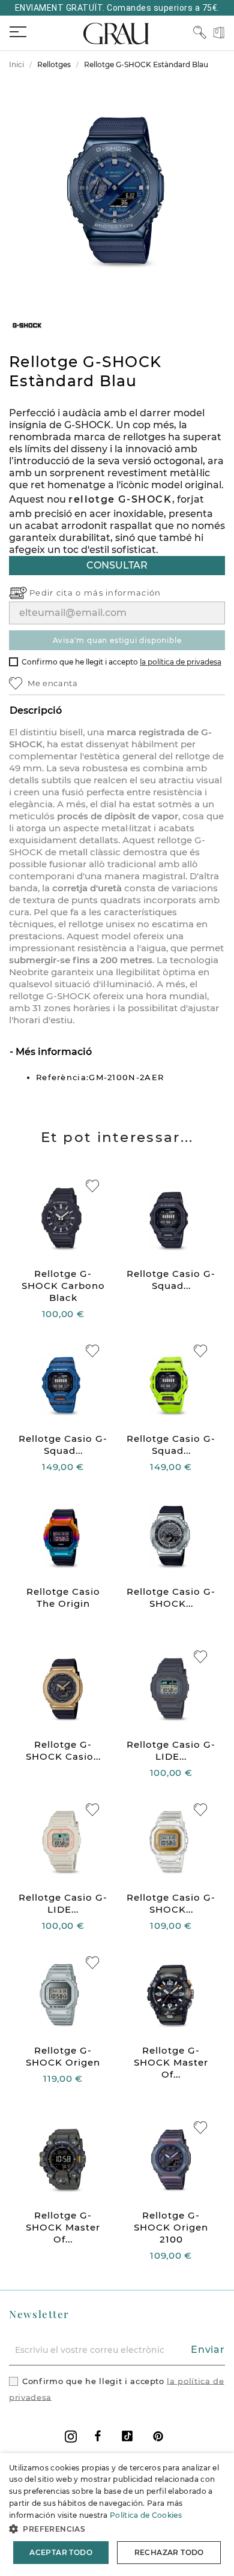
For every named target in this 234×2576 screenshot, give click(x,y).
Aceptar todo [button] (61, 2552)
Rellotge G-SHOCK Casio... (63, 1750)
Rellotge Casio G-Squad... (171, 1280)
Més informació (52, 1052)
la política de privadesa (181, 662)
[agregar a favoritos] (92, 1186)
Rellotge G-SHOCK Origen (63, 2056)
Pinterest (158, 2436)
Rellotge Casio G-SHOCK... (171, 1597)
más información (123, 593)
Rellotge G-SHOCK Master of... (171, 2062)
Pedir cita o (57, 593)
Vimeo (127, 2436)
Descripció (36, 710)
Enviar (208, 2350)
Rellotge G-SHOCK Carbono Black (63, 1286)
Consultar (117, 565)
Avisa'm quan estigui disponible (117, 640)
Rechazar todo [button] (169, 2552)
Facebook (98, 2436)
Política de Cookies (146, 2515)
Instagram (71, 2437)
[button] (117, 2529)
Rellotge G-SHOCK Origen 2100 (171, 2227)
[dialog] (117, 2515)
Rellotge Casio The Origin (63, 1597)
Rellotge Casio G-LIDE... (171, 1750)
